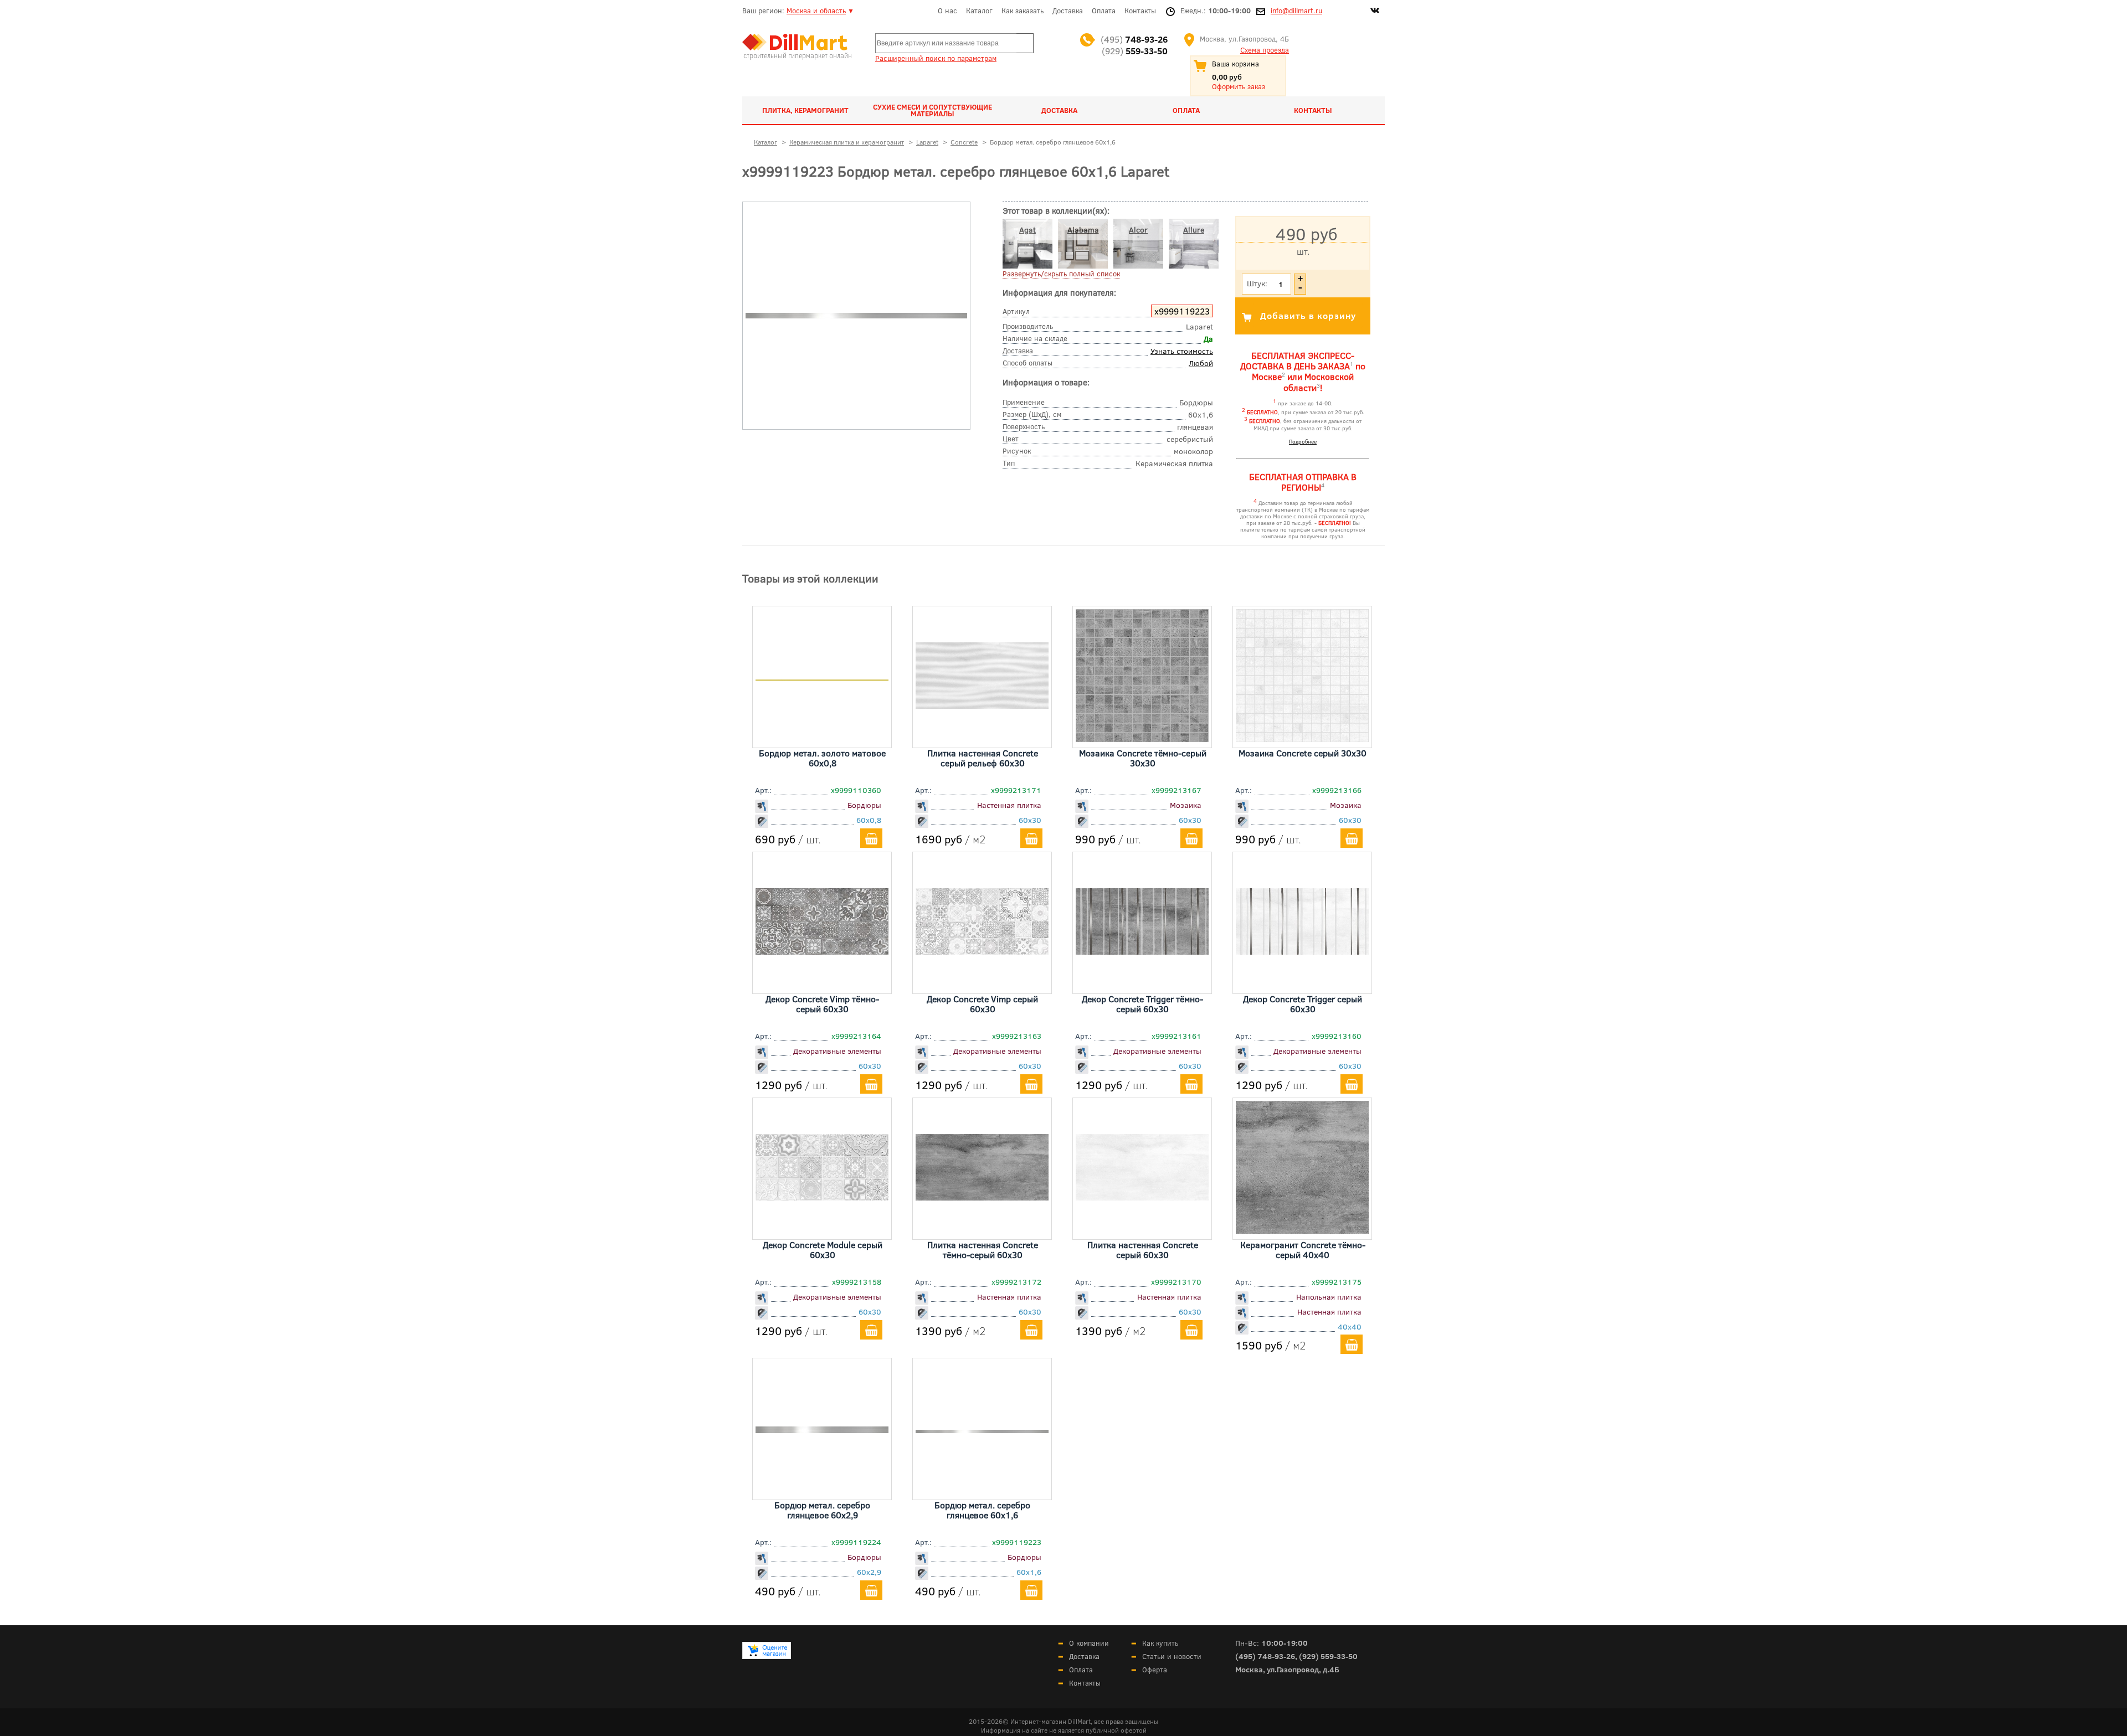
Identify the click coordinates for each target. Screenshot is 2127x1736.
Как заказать (1023, 11)
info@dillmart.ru (1296, 11)
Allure (1194, 230)
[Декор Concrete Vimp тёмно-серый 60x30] (822, 951)
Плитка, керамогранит (805, 110)
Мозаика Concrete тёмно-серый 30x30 (1143, 758)
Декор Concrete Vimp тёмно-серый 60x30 (822, 1004)
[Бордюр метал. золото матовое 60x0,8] (822, 677)
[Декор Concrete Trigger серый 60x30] (1302, 951)
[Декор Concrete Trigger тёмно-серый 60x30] (1142, 951)
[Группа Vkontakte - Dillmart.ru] (1375, 12)
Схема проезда (1265, 50)
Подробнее (1303, 441)
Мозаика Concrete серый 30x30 (1303, 753)
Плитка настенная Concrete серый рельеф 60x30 (983, 758)
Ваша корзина (1235, 64)
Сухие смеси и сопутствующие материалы (933, 110)
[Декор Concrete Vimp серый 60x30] (982, 951)
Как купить (1160, 1643)
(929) (1135, 51)
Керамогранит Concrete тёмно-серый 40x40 (1303, 1250)
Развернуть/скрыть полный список (1061, 274)
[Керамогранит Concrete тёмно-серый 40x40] (1302, 1230)
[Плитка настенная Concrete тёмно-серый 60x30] (982, 1197)
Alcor (1138, 230)
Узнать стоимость (1182, 351)
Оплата (1104, 11)
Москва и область (816, 11)
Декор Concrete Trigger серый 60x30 (1303, 1004)
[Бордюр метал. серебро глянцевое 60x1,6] (982, 1429)
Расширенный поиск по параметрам (936, 58)
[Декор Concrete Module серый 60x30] (822, 1197)
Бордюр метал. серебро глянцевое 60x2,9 (822, 1510)
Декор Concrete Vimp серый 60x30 (982, 1004)
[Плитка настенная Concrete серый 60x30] (1142, 1197)
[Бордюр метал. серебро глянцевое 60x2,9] (822, 1429)
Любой (1201, 363)
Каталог (979, 11)
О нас (947, 11)
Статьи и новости (1172, 1656)
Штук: (1257, 283)
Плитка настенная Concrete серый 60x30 (1143, 1250)
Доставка (1068, 11)
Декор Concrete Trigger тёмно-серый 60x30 (1142, 1004)
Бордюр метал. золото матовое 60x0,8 (822, 758)
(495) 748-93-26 (1265, 1656)
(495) (1134, 39)
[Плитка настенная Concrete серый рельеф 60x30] (982, 705)
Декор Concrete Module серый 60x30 (823, 1250)
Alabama (1083, 230)
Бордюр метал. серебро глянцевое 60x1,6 (982, 1510)
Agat (1027, 230)
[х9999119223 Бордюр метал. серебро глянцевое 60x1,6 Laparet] (856, 316)
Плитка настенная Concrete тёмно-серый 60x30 (983, 1250)
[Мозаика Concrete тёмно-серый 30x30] (1142, 738)
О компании (1089, 1643)
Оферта (1155, 1670)
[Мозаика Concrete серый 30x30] (1302, 738)
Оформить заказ (1239, 86)
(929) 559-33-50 (1328, 1656)
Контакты (1140, 11)
